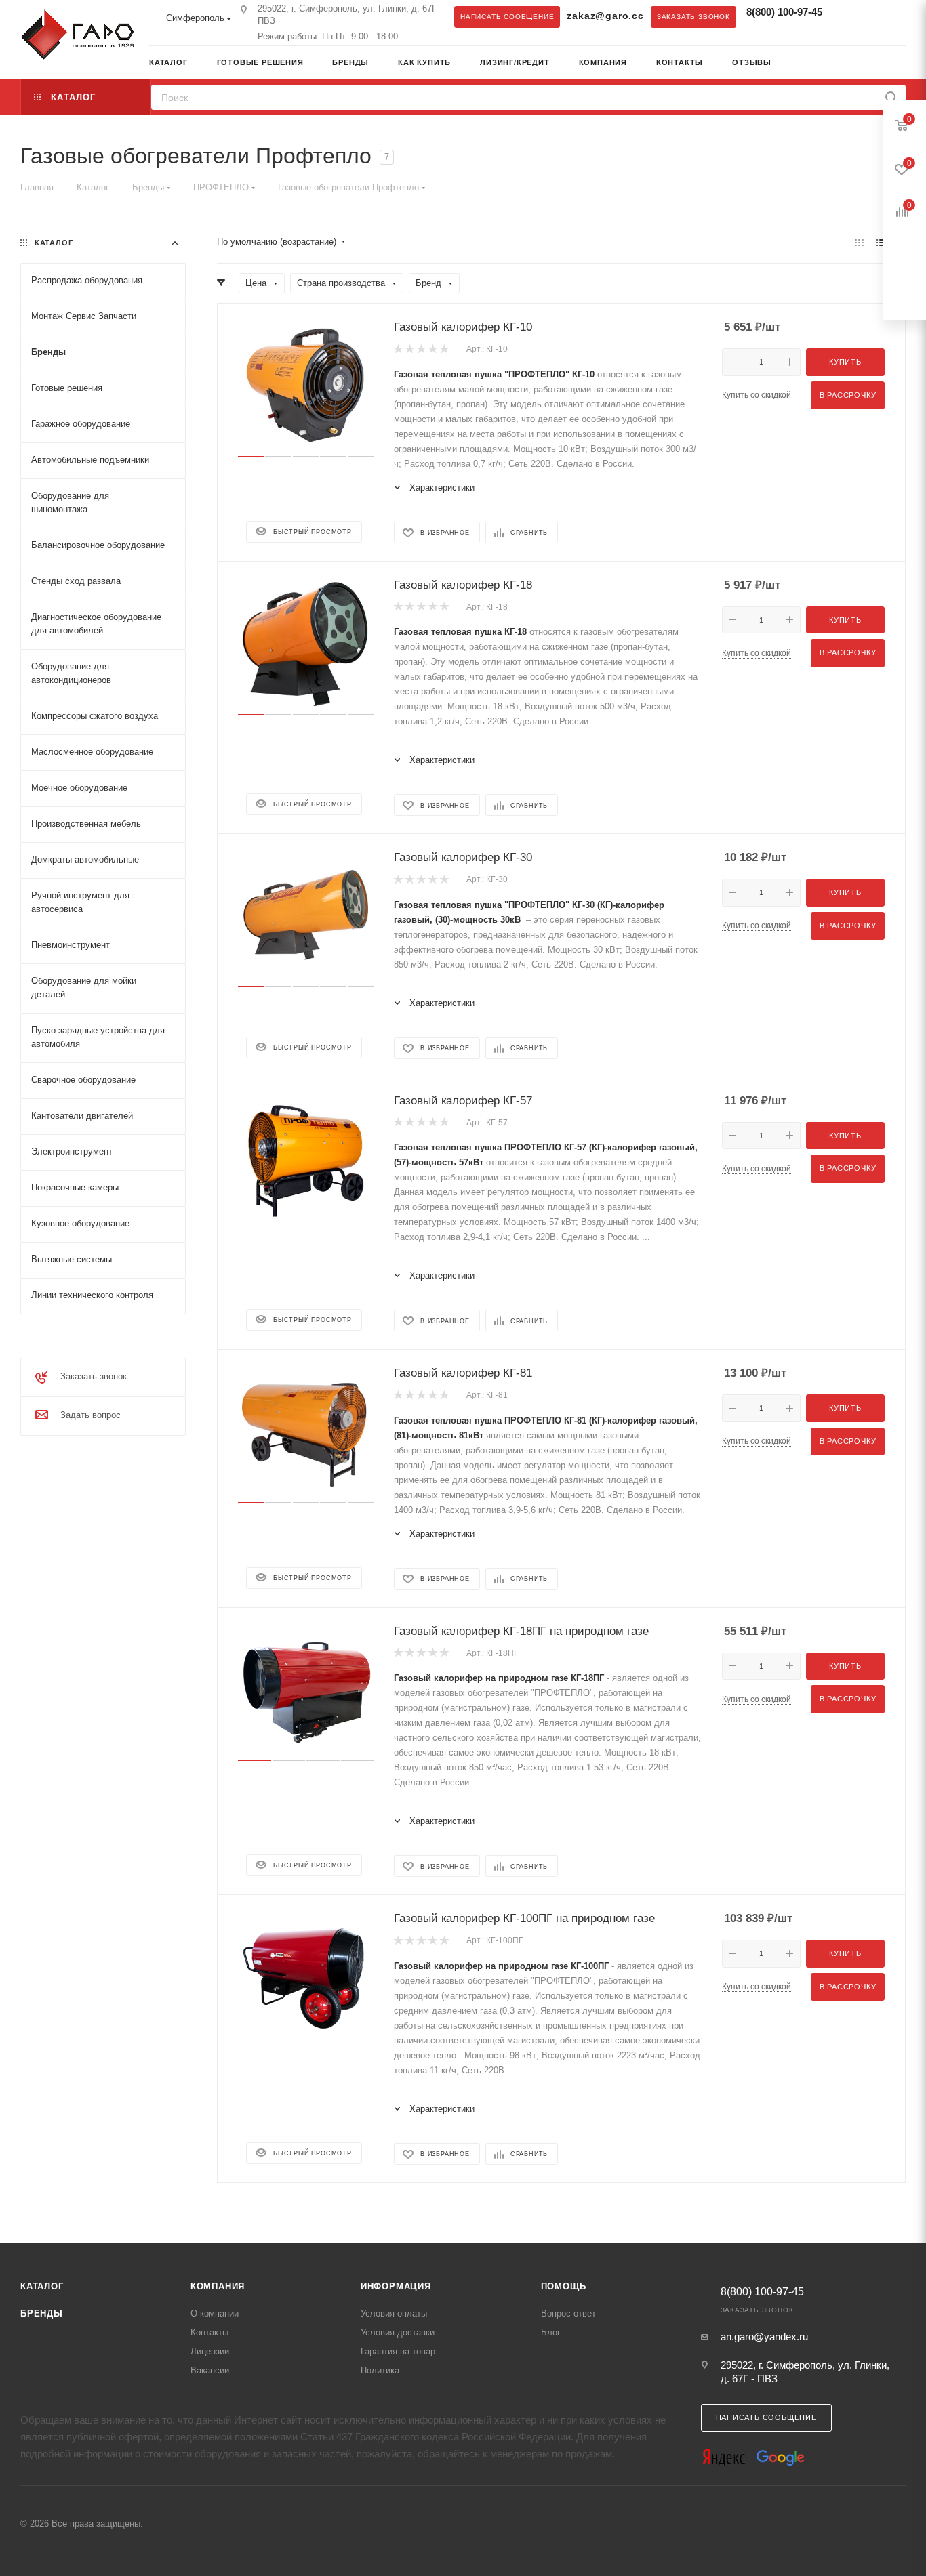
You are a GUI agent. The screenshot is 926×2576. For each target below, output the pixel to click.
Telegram (849, 16)
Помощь (564, 2286)
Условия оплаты (394, 2313)
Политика (380, 2370)
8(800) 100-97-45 (784, 12)
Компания (218, 2286)
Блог (551, 2332)
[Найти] (891, 97)
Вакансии (210, 2370)
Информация (396, 2286)
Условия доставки (398, 2332)
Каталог (42, 2286)
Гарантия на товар (398, 2351)
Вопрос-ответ (568, 2313)
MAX (876, 16)
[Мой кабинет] (901, 64)
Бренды (42, 2313)
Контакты (209, 2332)
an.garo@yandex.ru (764, 2336)
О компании (215, 2313)
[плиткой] (859, 242)
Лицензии (210, 2351)
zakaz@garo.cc (605, 16)
